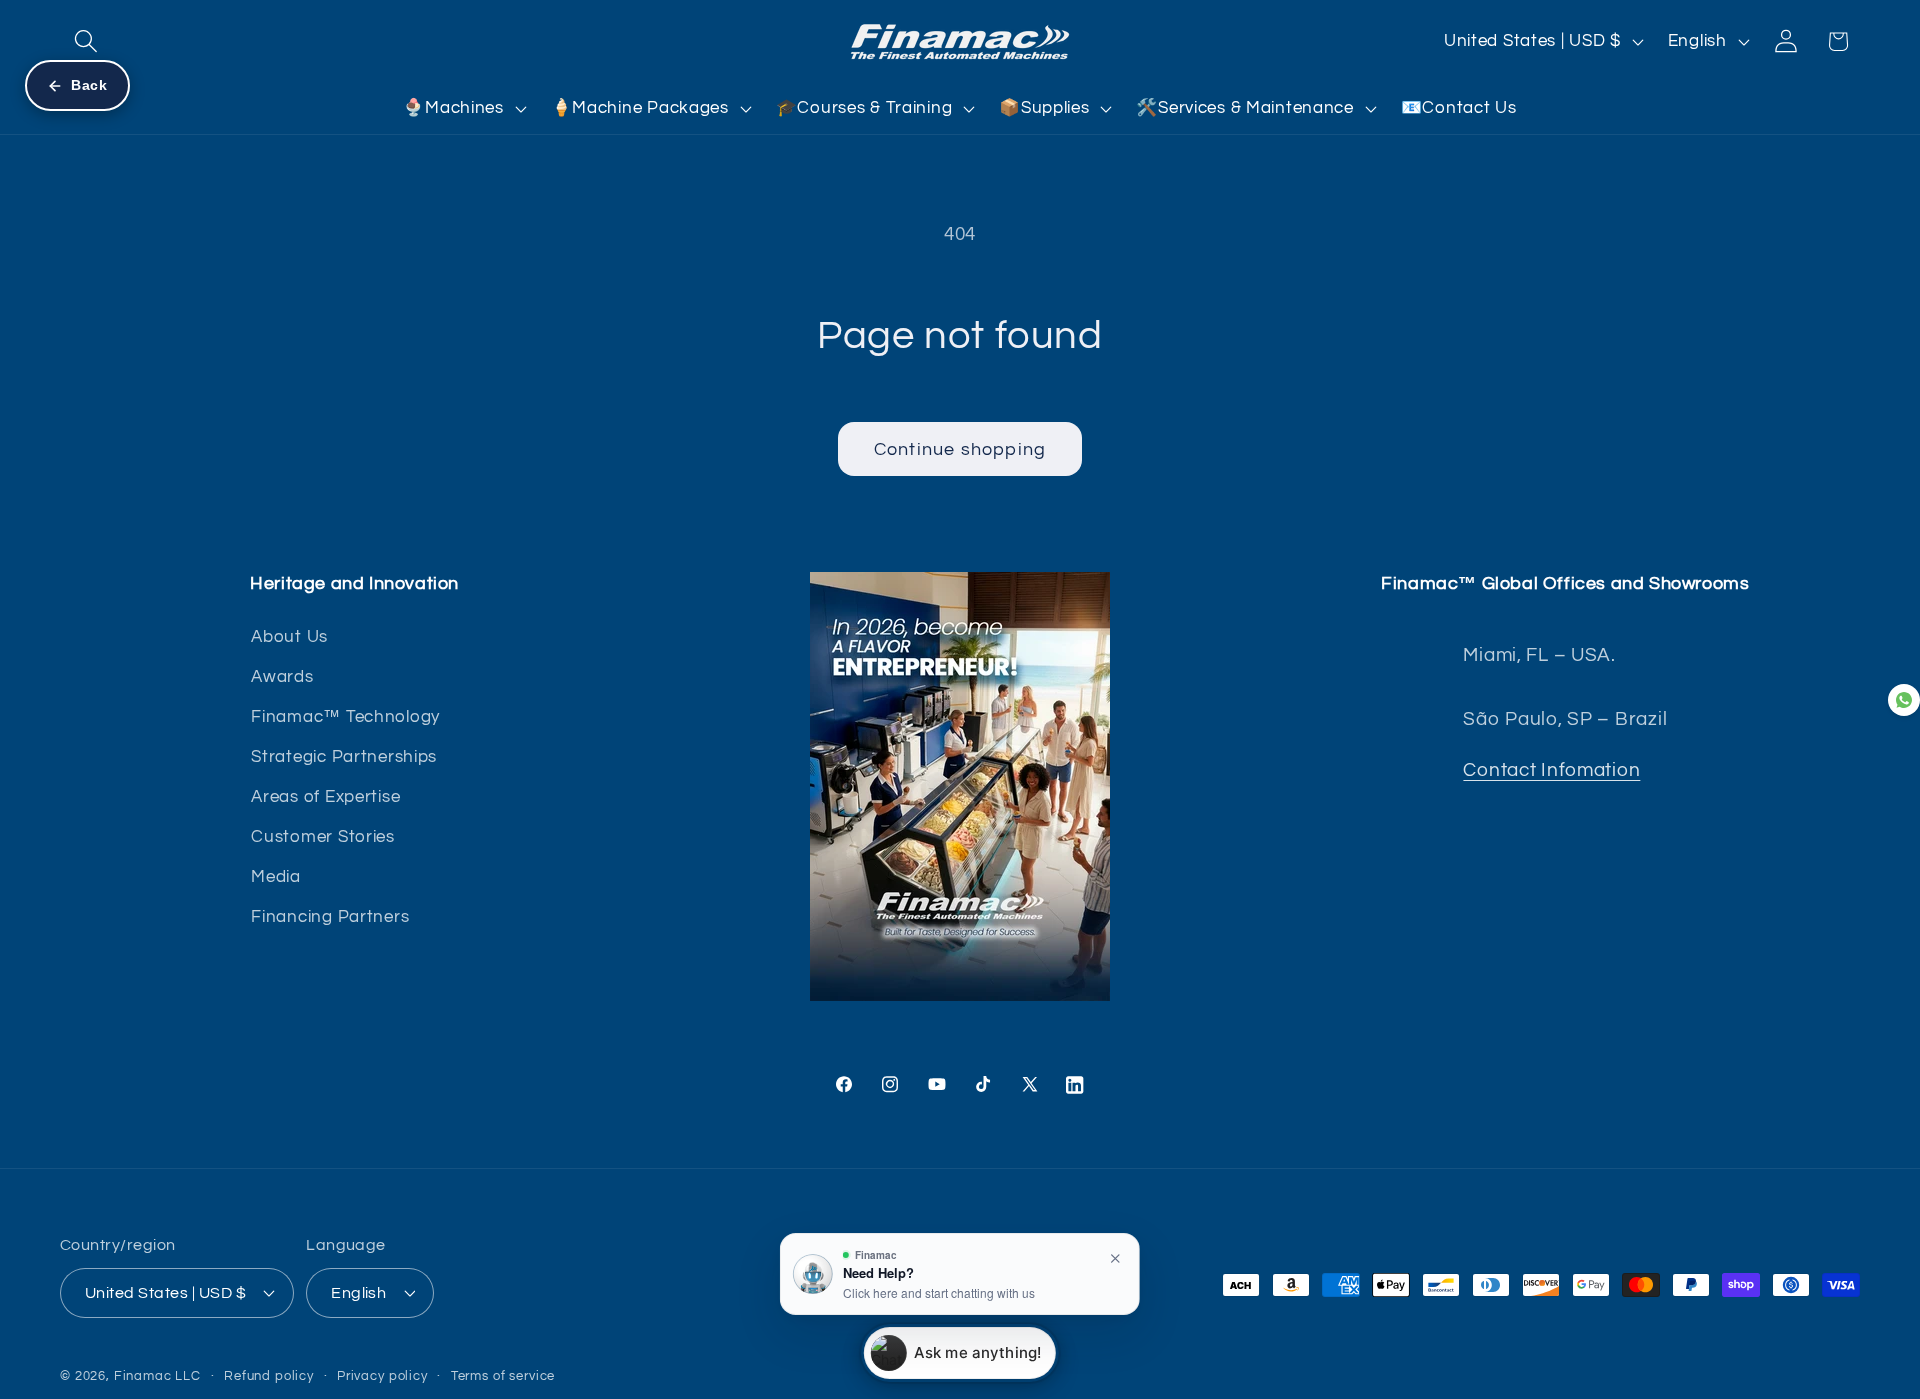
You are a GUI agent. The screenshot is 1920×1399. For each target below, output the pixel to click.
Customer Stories (323, 837)
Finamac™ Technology (345, 717)
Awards (282, 677)
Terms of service (503, 1375)
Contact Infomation (1551, 770)
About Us (289, 637)
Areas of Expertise (325, 797)
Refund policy (269, 1375)
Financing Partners (330, 917)
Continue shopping (960, 449)
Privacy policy (382, 1375)
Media (276, 877)
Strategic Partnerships (344, 757)
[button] (86, 41)
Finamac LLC (157, 1375)
